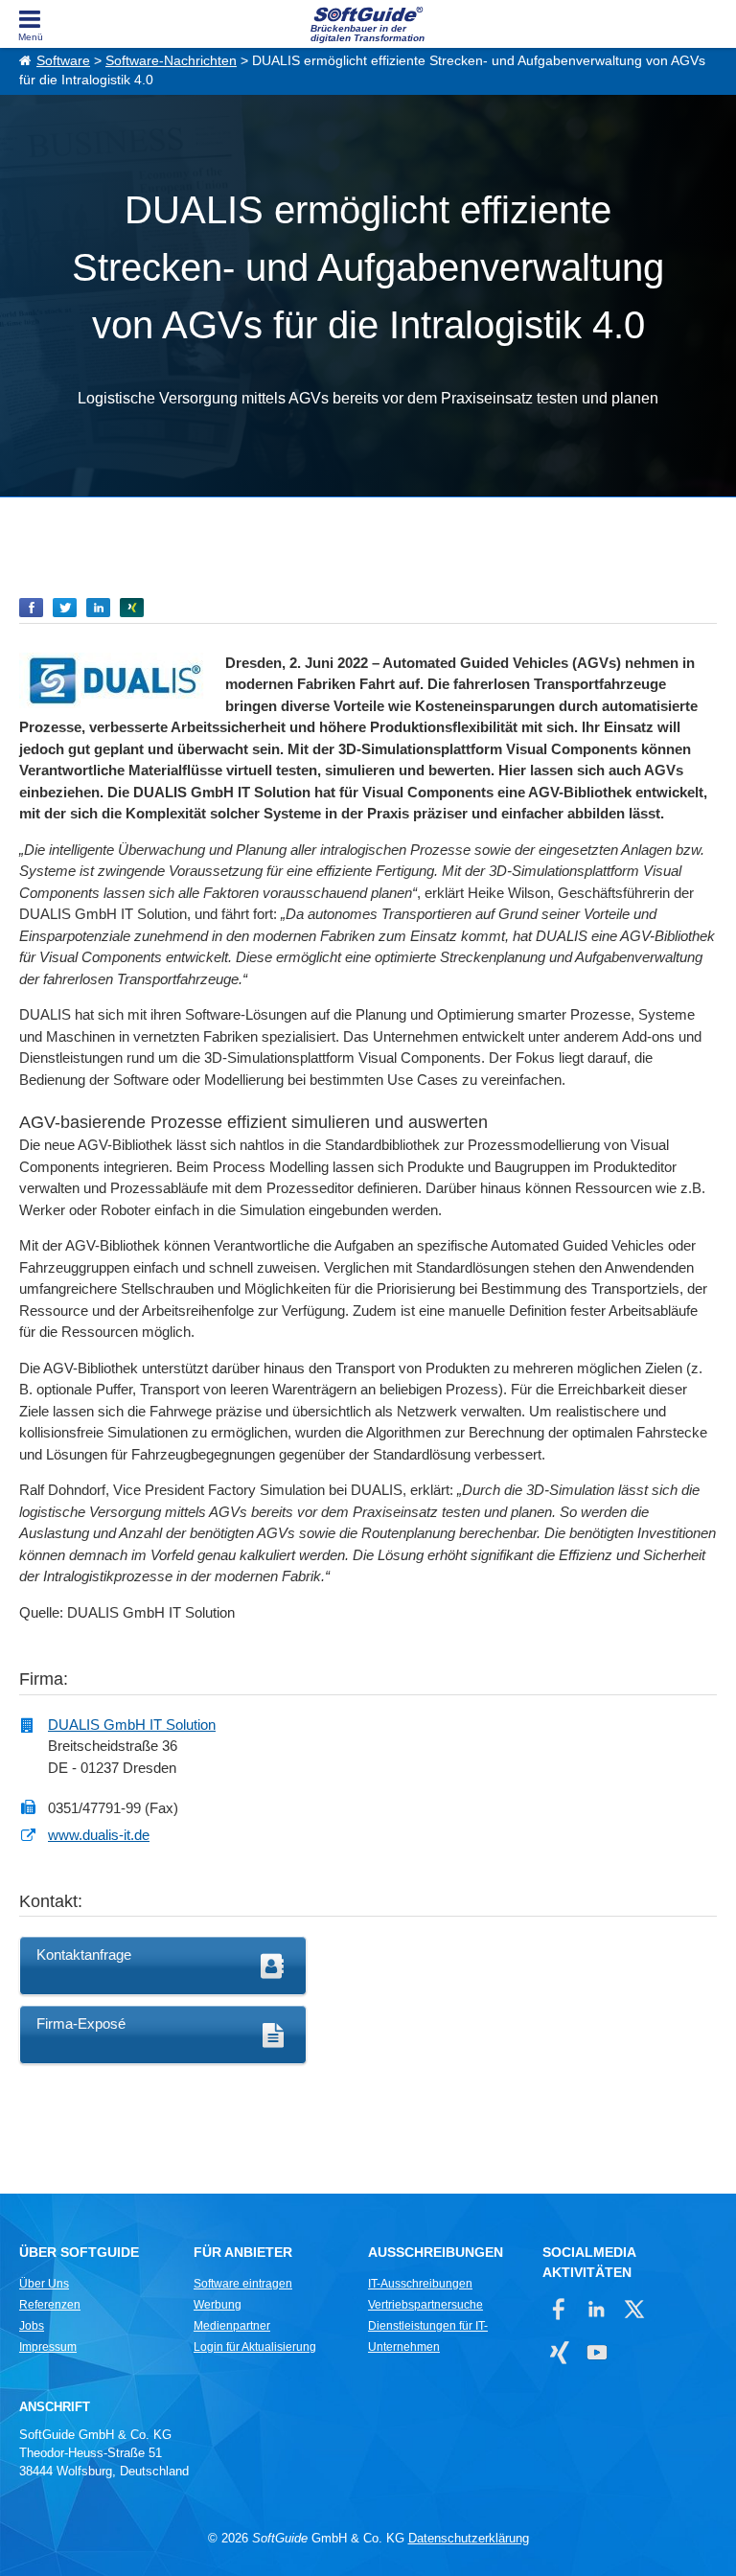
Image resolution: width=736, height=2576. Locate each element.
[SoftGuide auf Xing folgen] (559, 2352)
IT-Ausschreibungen (420, 2284)
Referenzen (50, 2305)
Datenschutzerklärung (469, 2538)
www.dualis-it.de (99, 1835)
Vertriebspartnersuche (425, 2305)
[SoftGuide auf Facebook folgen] (559, 2309)
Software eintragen (243, 2284)
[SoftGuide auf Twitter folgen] (634, 2309)
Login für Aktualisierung (255, 2347)
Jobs (32, 2326)
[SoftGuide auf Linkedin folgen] (597, 2309)
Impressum (48, 2347)
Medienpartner (232, 2326)
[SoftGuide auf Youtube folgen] (597, 2352)
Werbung (218, 2305)
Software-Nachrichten (171, 61)
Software (63, 61)
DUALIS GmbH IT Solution (132, 1725)
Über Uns (44, 2284)
